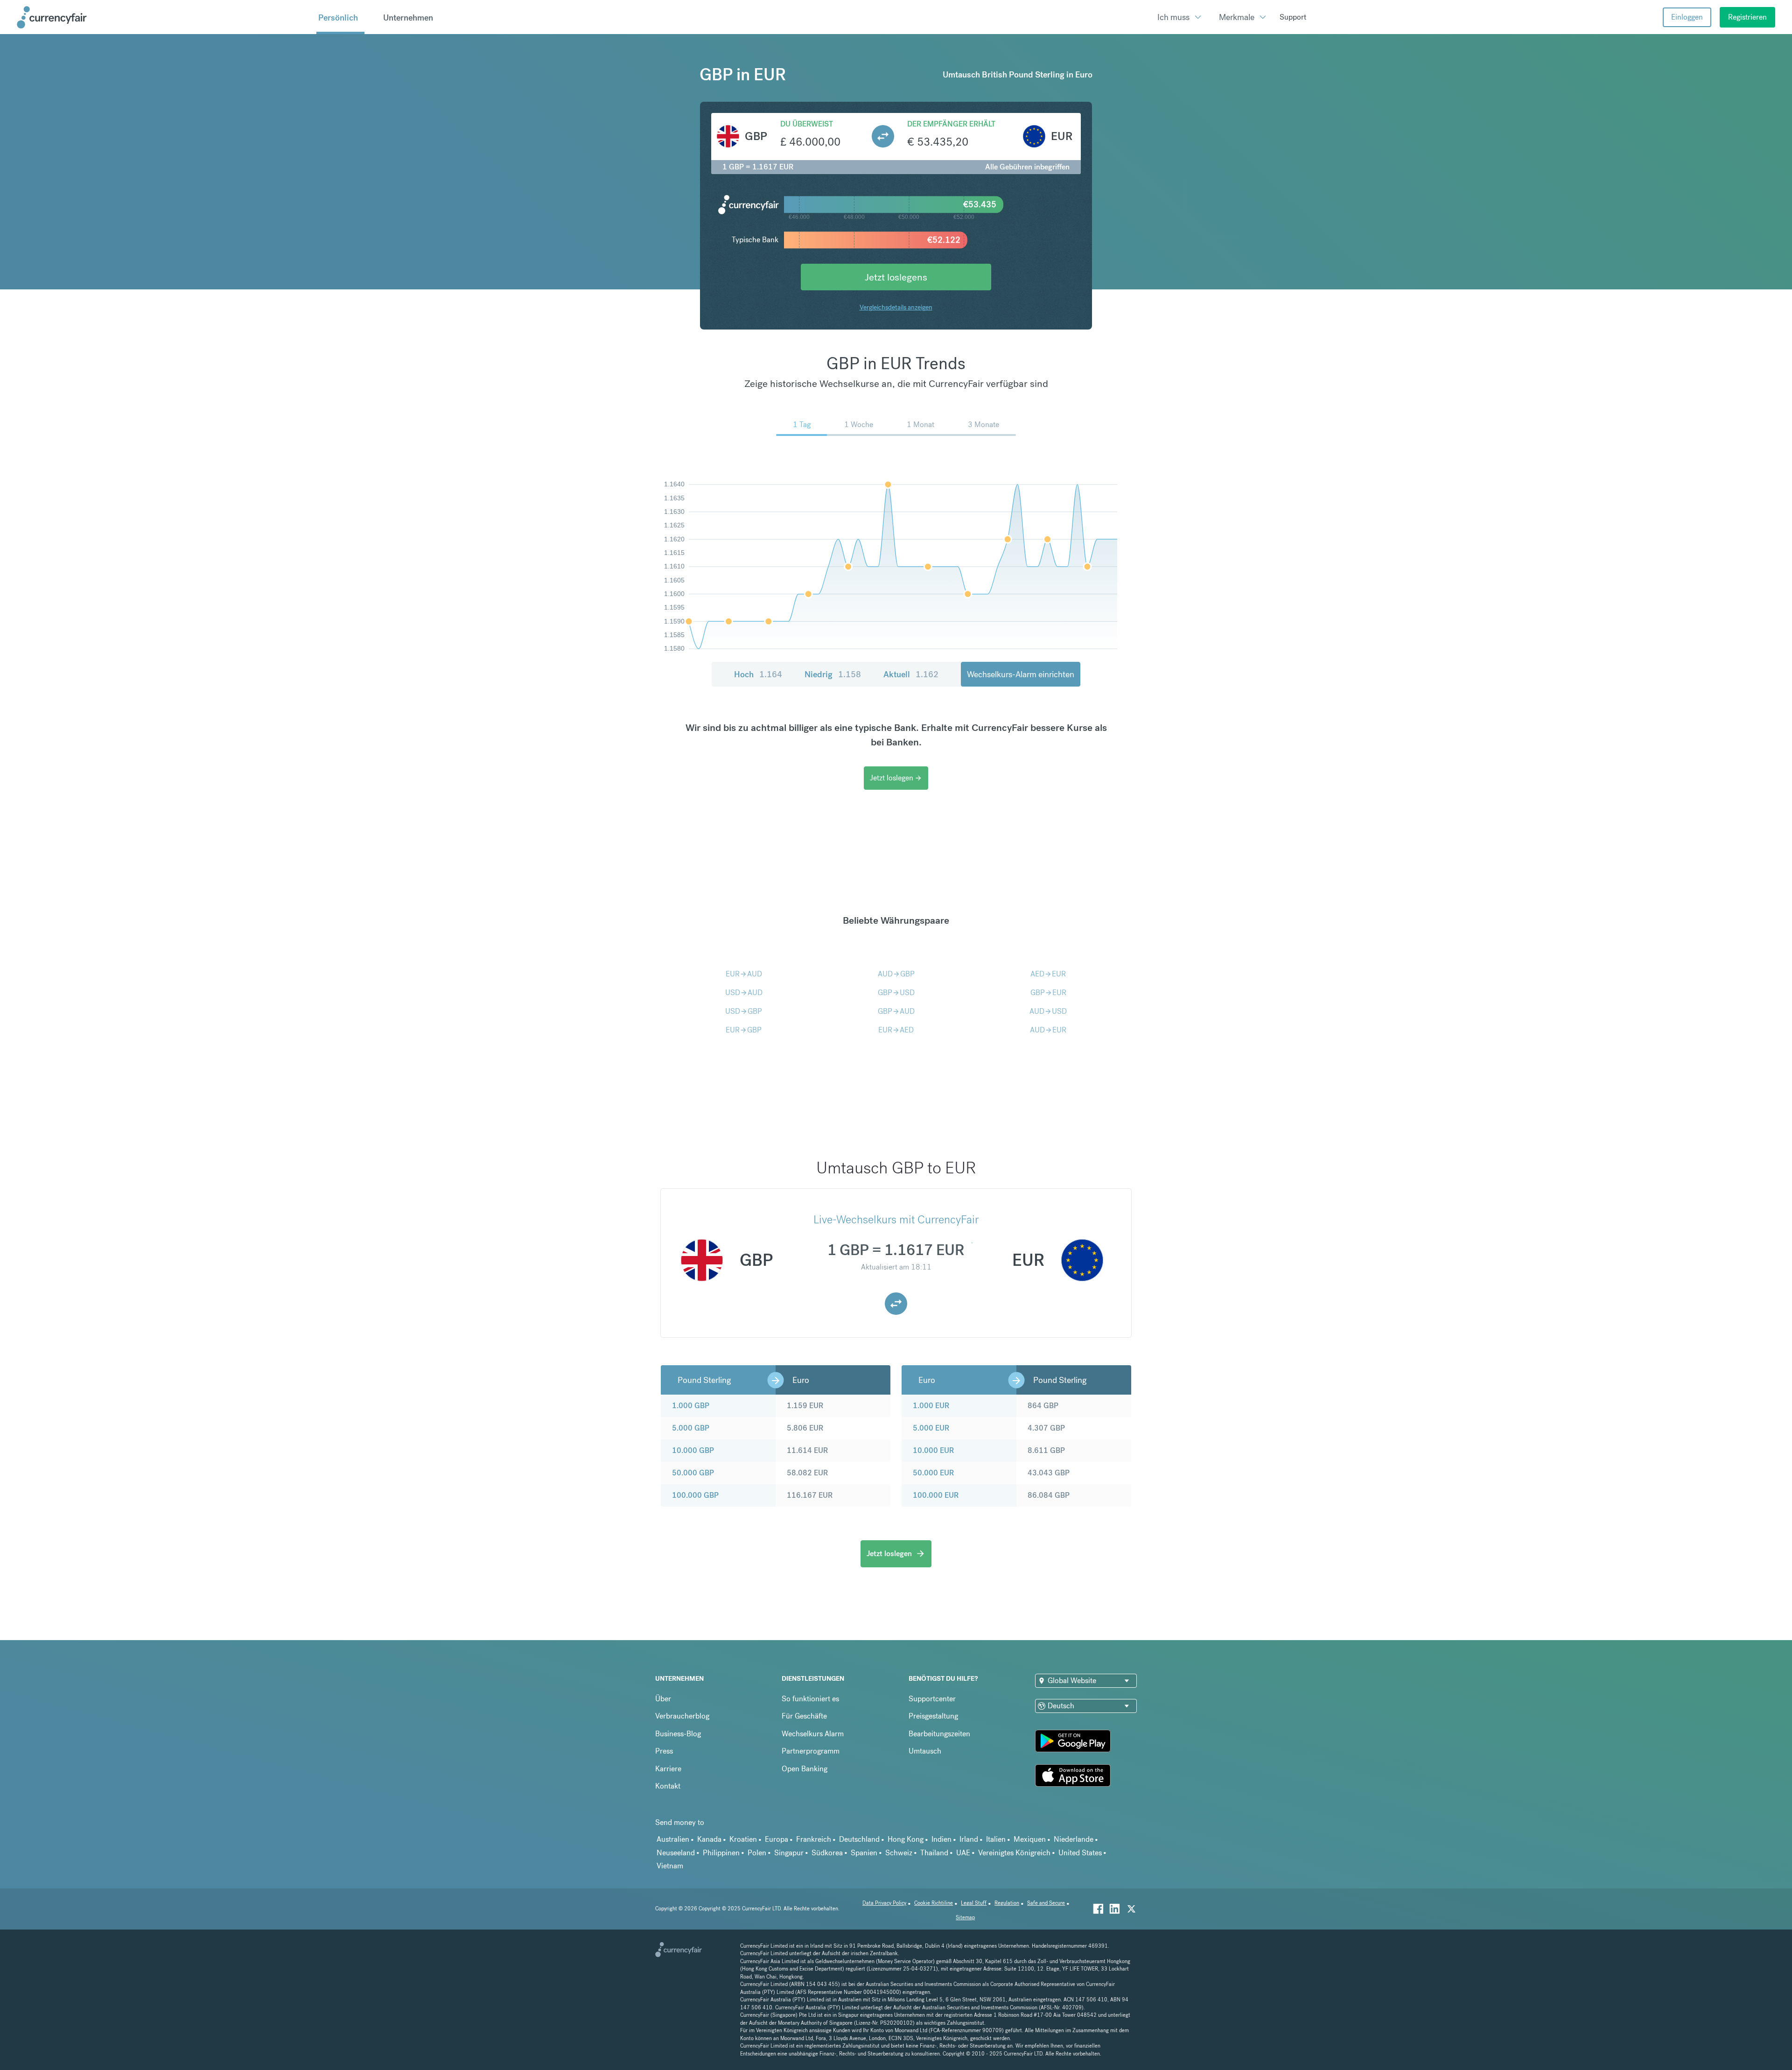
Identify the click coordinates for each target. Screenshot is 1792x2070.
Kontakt (668, 1786)
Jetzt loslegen (896, 778)
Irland (969, 1839)
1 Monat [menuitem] (920, 425)
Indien (941, 1839)
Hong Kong (906, 1839)
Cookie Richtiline (934, 1903)
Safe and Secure (1046, 1903)
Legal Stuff (974, 1903)
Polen (757, 1853)
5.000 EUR (931, 1428)
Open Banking (805, 1769)
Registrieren (1747, 17)
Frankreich (814, 1839)
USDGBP (744, 1011)
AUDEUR (1048, 1030)
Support (1293, 17)
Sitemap (965, 1918)
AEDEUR (1048, 974)
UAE (963, 1853)
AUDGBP (896, 974)
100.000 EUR (936, 1495)
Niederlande (1074, 1839)
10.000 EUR (933, 1450)
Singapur (789, 1853)
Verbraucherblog (682, 1716)
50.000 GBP (693, 1473)
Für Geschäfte (804, 1716)
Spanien (864, 1853)
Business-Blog (678, 1734)
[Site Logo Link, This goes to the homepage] (163, 17)
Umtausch (925, 1751)
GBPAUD (896, 1011)
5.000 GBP (691, 1428)
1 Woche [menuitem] (859, 425)
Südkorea (827, 1853)
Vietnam (670, 1866)
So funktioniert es (810, 1699)
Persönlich (338, 18)
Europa (777, 1839)
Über (663, 1699)
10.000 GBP (693, 1450)
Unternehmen (408, 18)
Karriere (668, 1769)
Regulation (1007, 1903)
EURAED (896, 1030)
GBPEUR (1048, 993)
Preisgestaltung (933, 1716)
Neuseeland (676, 1853)
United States (1080, 1853)
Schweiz (899, 1853)
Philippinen (721, 1853)
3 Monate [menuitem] (983, 425)
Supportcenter (932, 1699)
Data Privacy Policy (884, 1903)
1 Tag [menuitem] (802, 425)
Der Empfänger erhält (951, 124)
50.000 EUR (933, 1473)
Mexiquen (1030, 1839)
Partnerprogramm (811, 1751)
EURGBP (744, 1030)
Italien (996, 1839)
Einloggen (1687, 17)
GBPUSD (896, 993)
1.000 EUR (931, 1406)
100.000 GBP (695, 1495)
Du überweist (807, 124)
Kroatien (743, 1839)
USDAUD (744, 993)
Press (664, 1751)
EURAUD (744, 974)
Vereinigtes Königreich (1014, 1853)
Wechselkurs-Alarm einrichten (1021, 674)
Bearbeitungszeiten (939, 1734)
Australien (673, 1839)
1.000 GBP (691, 1406)
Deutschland (859, 1839)
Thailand (934, 1853)
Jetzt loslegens (896, 277)
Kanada (709, 1839)
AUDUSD (1048, 1011)
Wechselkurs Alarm (813, 1734)
